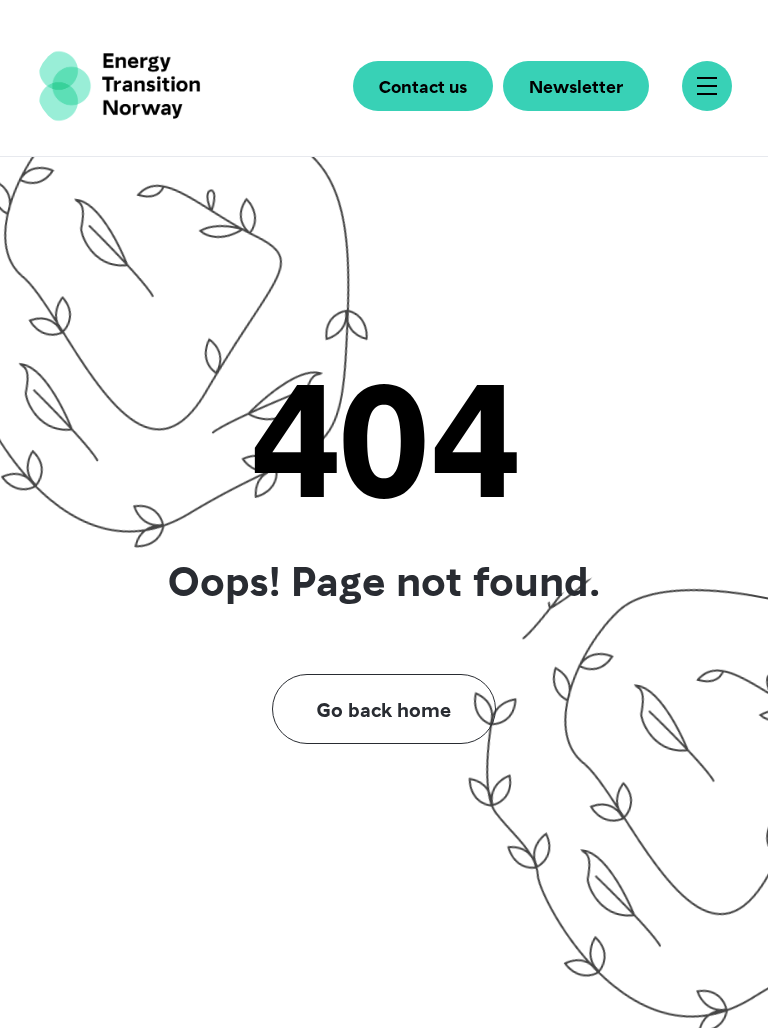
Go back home (384, 709)
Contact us (423, 85)
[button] (707, 86)
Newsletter (576, 85)
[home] (119, 86)
